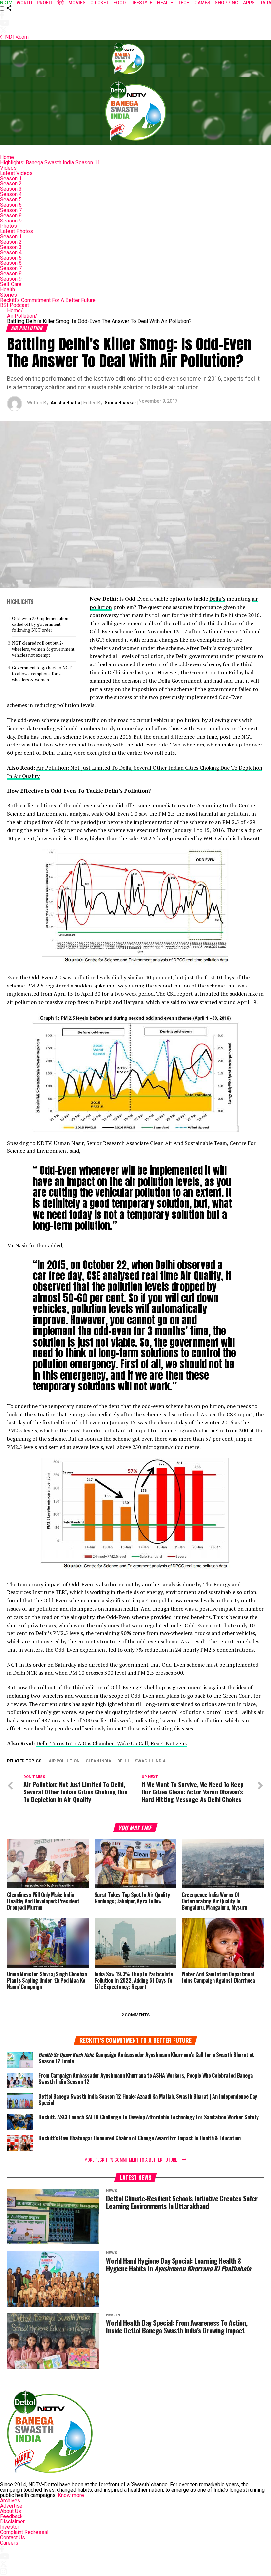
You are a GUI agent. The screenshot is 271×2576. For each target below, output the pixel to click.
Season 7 (11, 210)
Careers (9, 2543)
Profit (45, 3)
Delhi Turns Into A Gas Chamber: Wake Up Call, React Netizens (112, 1743)
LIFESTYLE (141, 3)
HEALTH (165, 3)
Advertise (11, 2506)
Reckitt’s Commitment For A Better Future (48, 300)
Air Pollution (22, 316)
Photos (8, 226)
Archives (10, 2500)
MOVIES (77, 3)
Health (7, 289)
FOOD (119, 3)
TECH (184, 3)
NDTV (6, 3)
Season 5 (11, 200)
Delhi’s (217, 599)
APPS (249, 3)
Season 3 (11, 189)
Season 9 (11, 221)
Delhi (123, 1761)
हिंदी (60, 3)
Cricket (99, 3)
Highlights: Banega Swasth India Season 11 (50, 162)
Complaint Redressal (24, 2532)
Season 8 (11, 215)
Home (7, 157)
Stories (8, 295)
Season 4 (11, 194)
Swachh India (150, 1761)
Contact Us (13, 2537)
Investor (10, 2527)
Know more (71, 2495)
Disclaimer (12, 2522)
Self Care (11, 284)
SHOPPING (227, 3)
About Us (11, 2511)
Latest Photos (17, 231)
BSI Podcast (15, 305)
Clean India (98, 1761)
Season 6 (11, 205)
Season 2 (11, 184)
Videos (8, 168)
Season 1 (11, 178)
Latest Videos (16, 173)
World (24, 3)
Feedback (11, 2516)
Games (202, 3)
